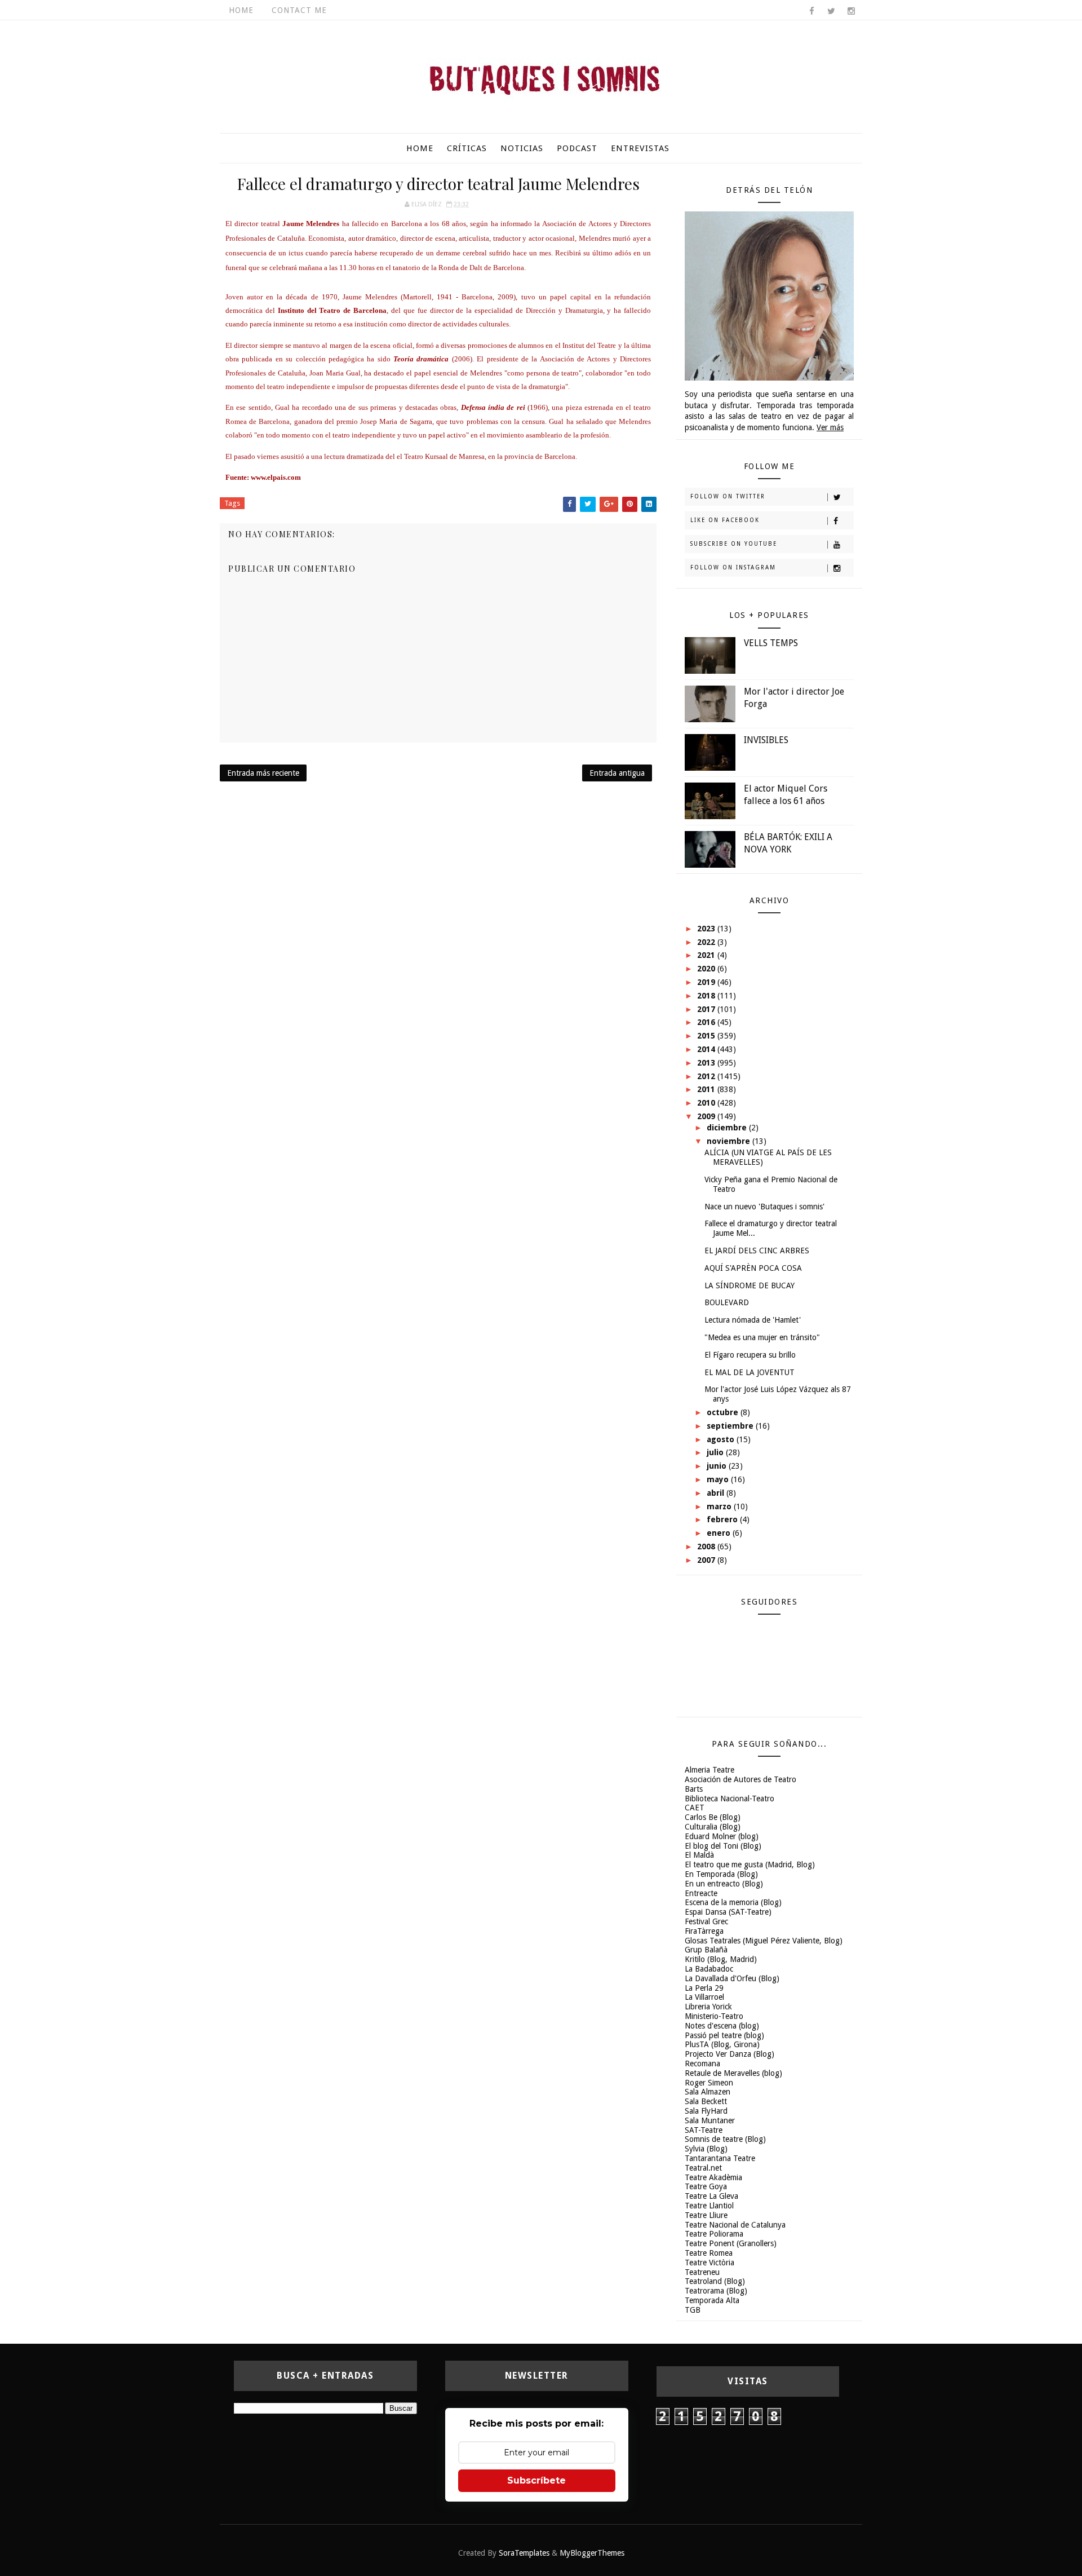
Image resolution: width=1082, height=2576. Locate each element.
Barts (694, 1789)
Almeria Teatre (709, 1770)
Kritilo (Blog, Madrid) (721, 1959)
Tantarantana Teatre (720, 2158)
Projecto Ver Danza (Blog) (730, 2054)
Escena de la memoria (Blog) (733, 1902)
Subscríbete (536, 2480)
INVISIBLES (766, 740)
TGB (693, 2310)
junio (718, 1466)
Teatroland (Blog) (715, 2281)
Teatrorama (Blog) (716, 2291)
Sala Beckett (706, 2101)
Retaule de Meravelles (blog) (733, 2073)
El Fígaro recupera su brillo (750, 1355)
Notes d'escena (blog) (722, 2026)
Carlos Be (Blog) (713, 1817)
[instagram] (851, 11)
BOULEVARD (727, 1302)
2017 (707, 1009)
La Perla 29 (704, 1988)
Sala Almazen (708, 2092)
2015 (707, 1036)
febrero (723, 1519)
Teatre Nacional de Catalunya (735, 2225)
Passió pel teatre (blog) (724, 2035)
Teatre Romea (709, 2253)
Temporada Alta (712, 2300)
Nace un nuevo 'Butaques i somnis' (764, 1207)
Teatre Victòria (709, 2263)
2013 (707, 1063)
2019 (707, 982)
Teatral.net (703, 2168)
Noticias (522, 148)
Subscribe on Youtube (734, 544)
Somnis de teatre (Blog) (725, 2139)
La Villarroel (704, 1997)
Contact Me (299, 10)
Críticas (467, 148)
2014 (707, 1049)
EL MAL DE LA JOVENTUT (750, 1372)
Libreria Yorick (708, 2007)
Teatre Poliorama (714, 2234)
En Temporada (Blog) (721, 1874)
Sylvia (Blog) (706, 2149)
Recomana (702, 2064)
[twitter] (831, 11)
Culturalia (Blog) (713, 1827)
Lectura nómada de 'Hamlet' (753, 1320)
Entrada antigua (617, 773)
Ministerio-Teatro (714, 2016)
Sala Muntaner (710, 2120)
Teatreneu (702, 2272)
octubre (724, 1412)
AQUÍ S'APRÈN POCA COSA (753, 1268)
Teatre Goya (706, 2186)
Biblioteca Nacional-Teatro (730, 1799)
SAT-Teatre (704, 2130)
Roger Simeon (709, 2083)
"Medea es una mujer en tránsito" (762, 1337)
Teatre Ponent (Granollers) (731, 2243)
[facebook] (812, 11)
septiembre (731, 1426)
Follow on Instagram (733, 567)
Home (241, 10)
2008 (707, 1547)
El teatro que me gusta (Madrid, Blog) (750, 1864)
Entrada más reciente (263, 773)
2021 (707, 955)
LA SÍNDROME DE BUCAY (750, 1285)
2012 (707, 1076)
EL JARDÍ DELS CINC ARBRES (757, 1251)
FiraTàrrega (704, 1931)
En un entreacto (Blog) (724, 1884)
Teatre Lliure (706, 2215)
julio (716, 1452)
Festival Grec (706, 1921)
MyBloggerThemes (592, 2553)
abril (717, 1493)
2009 (707, 1116)
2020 (707, 969)
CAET (695, 1808)
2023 (707, 929)
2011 (707, 1089)
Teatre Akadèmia (713, 2177)
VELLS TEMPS (771, 643)
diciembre (728, 1128)
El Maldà (699, 1855)
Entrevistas (640, 148)
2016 (707, 1022)
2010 (707, 1103)
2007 (707, 1560)
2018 (707, 996)
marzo (720, 1506)
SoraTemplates (524, 2553)
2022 (707, 942)
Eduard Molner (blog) (722, 1836)
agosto (722, 1439)
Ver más (830, 427)
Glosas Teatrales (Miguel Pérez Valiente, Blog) (764, 1941)
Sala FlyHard (706, 2111)
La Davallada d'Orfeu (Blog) (732, 1978)
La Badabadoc (709, 1969)
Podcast (577, 148)
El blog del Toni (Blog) (723, 1846)
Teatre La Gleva (711, 2196)
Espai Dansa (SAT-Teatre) (728, 1912)
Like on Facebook (725, 520)
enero (720, 1533)
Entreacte (701, 1893)
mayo (719, 1479)
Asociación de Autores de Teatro (740, 1779)
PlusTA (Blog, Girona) (722, 2044)
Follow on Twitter (728, 496)
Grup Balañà (706, 1950)
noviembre (730, 1141)
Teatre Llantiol (709, 2206)
